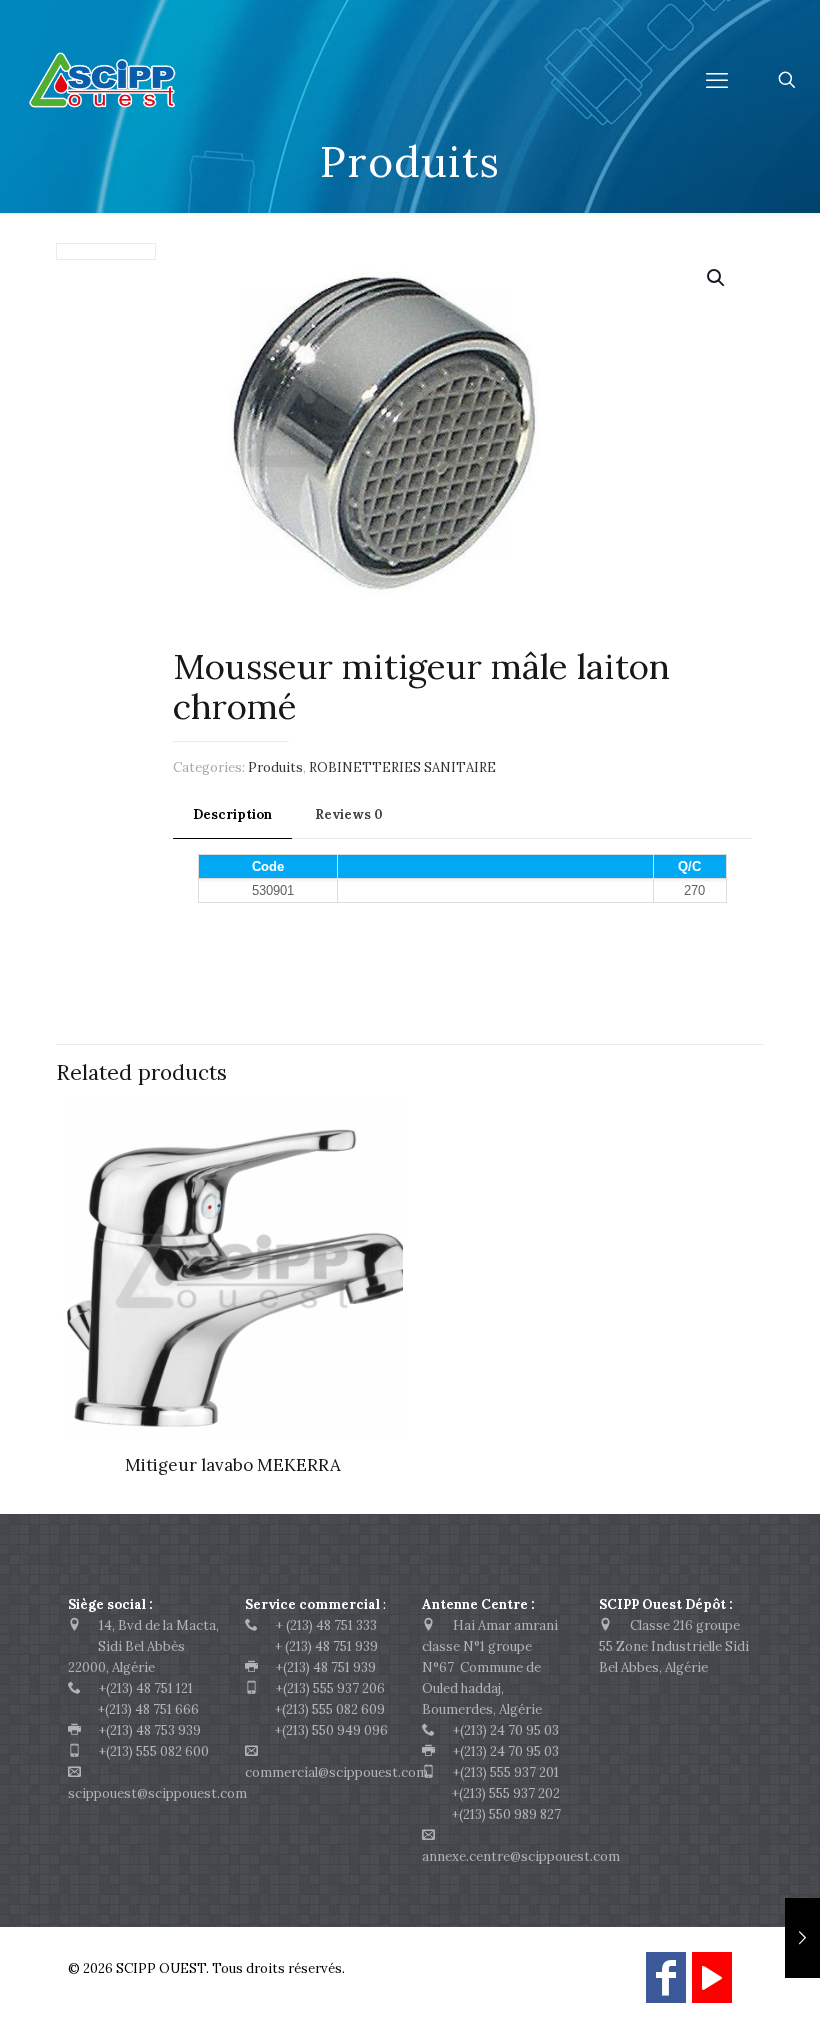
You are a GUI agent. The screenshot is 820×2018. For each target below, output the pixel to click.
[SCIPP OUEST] (140, 80)
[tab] (232, 815)
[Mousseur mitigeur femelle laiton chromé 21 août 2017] (802, 1938)
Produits (275, 767)
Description (232, 814)
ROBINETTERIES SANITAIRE (402, 767)
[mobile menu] (717, 80)
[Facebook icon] (666, 1986)
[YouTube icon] (712, 1986)
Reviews (349, 814)
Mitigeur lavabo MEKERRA (233, 1465)
